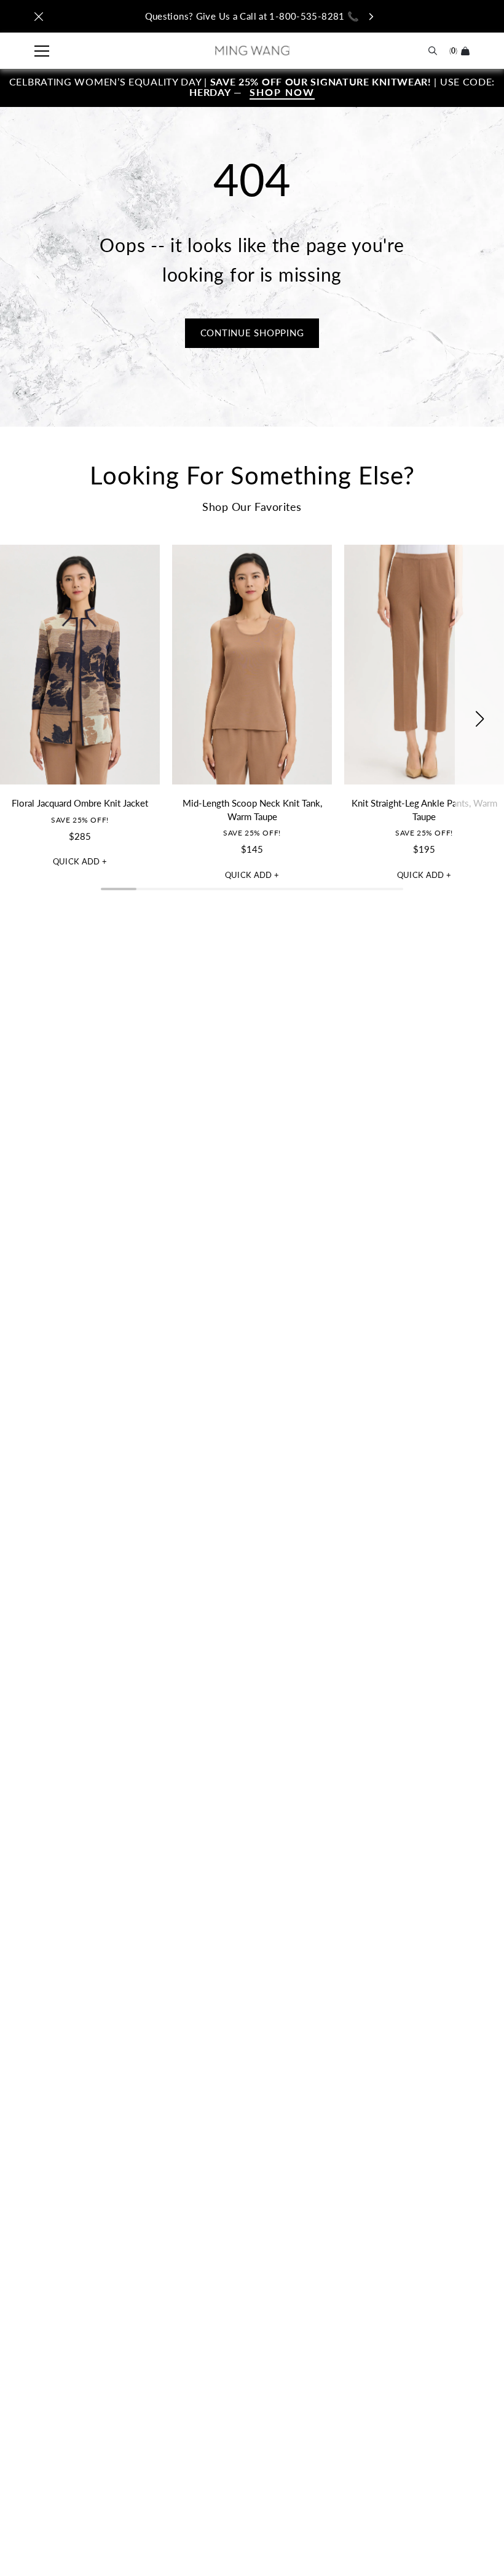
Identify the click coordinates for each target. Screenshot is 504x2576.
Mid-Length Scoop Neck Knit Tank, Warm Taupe (252, 810)
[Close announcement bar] (39, 17)
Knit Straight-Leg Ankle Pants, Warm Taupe (424, 810)
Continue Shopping (252, 333)
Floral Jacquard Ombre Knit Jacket (80, 803)
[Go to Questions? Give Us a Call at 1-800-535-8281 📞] (252, 16)
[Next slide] (479, 719)
